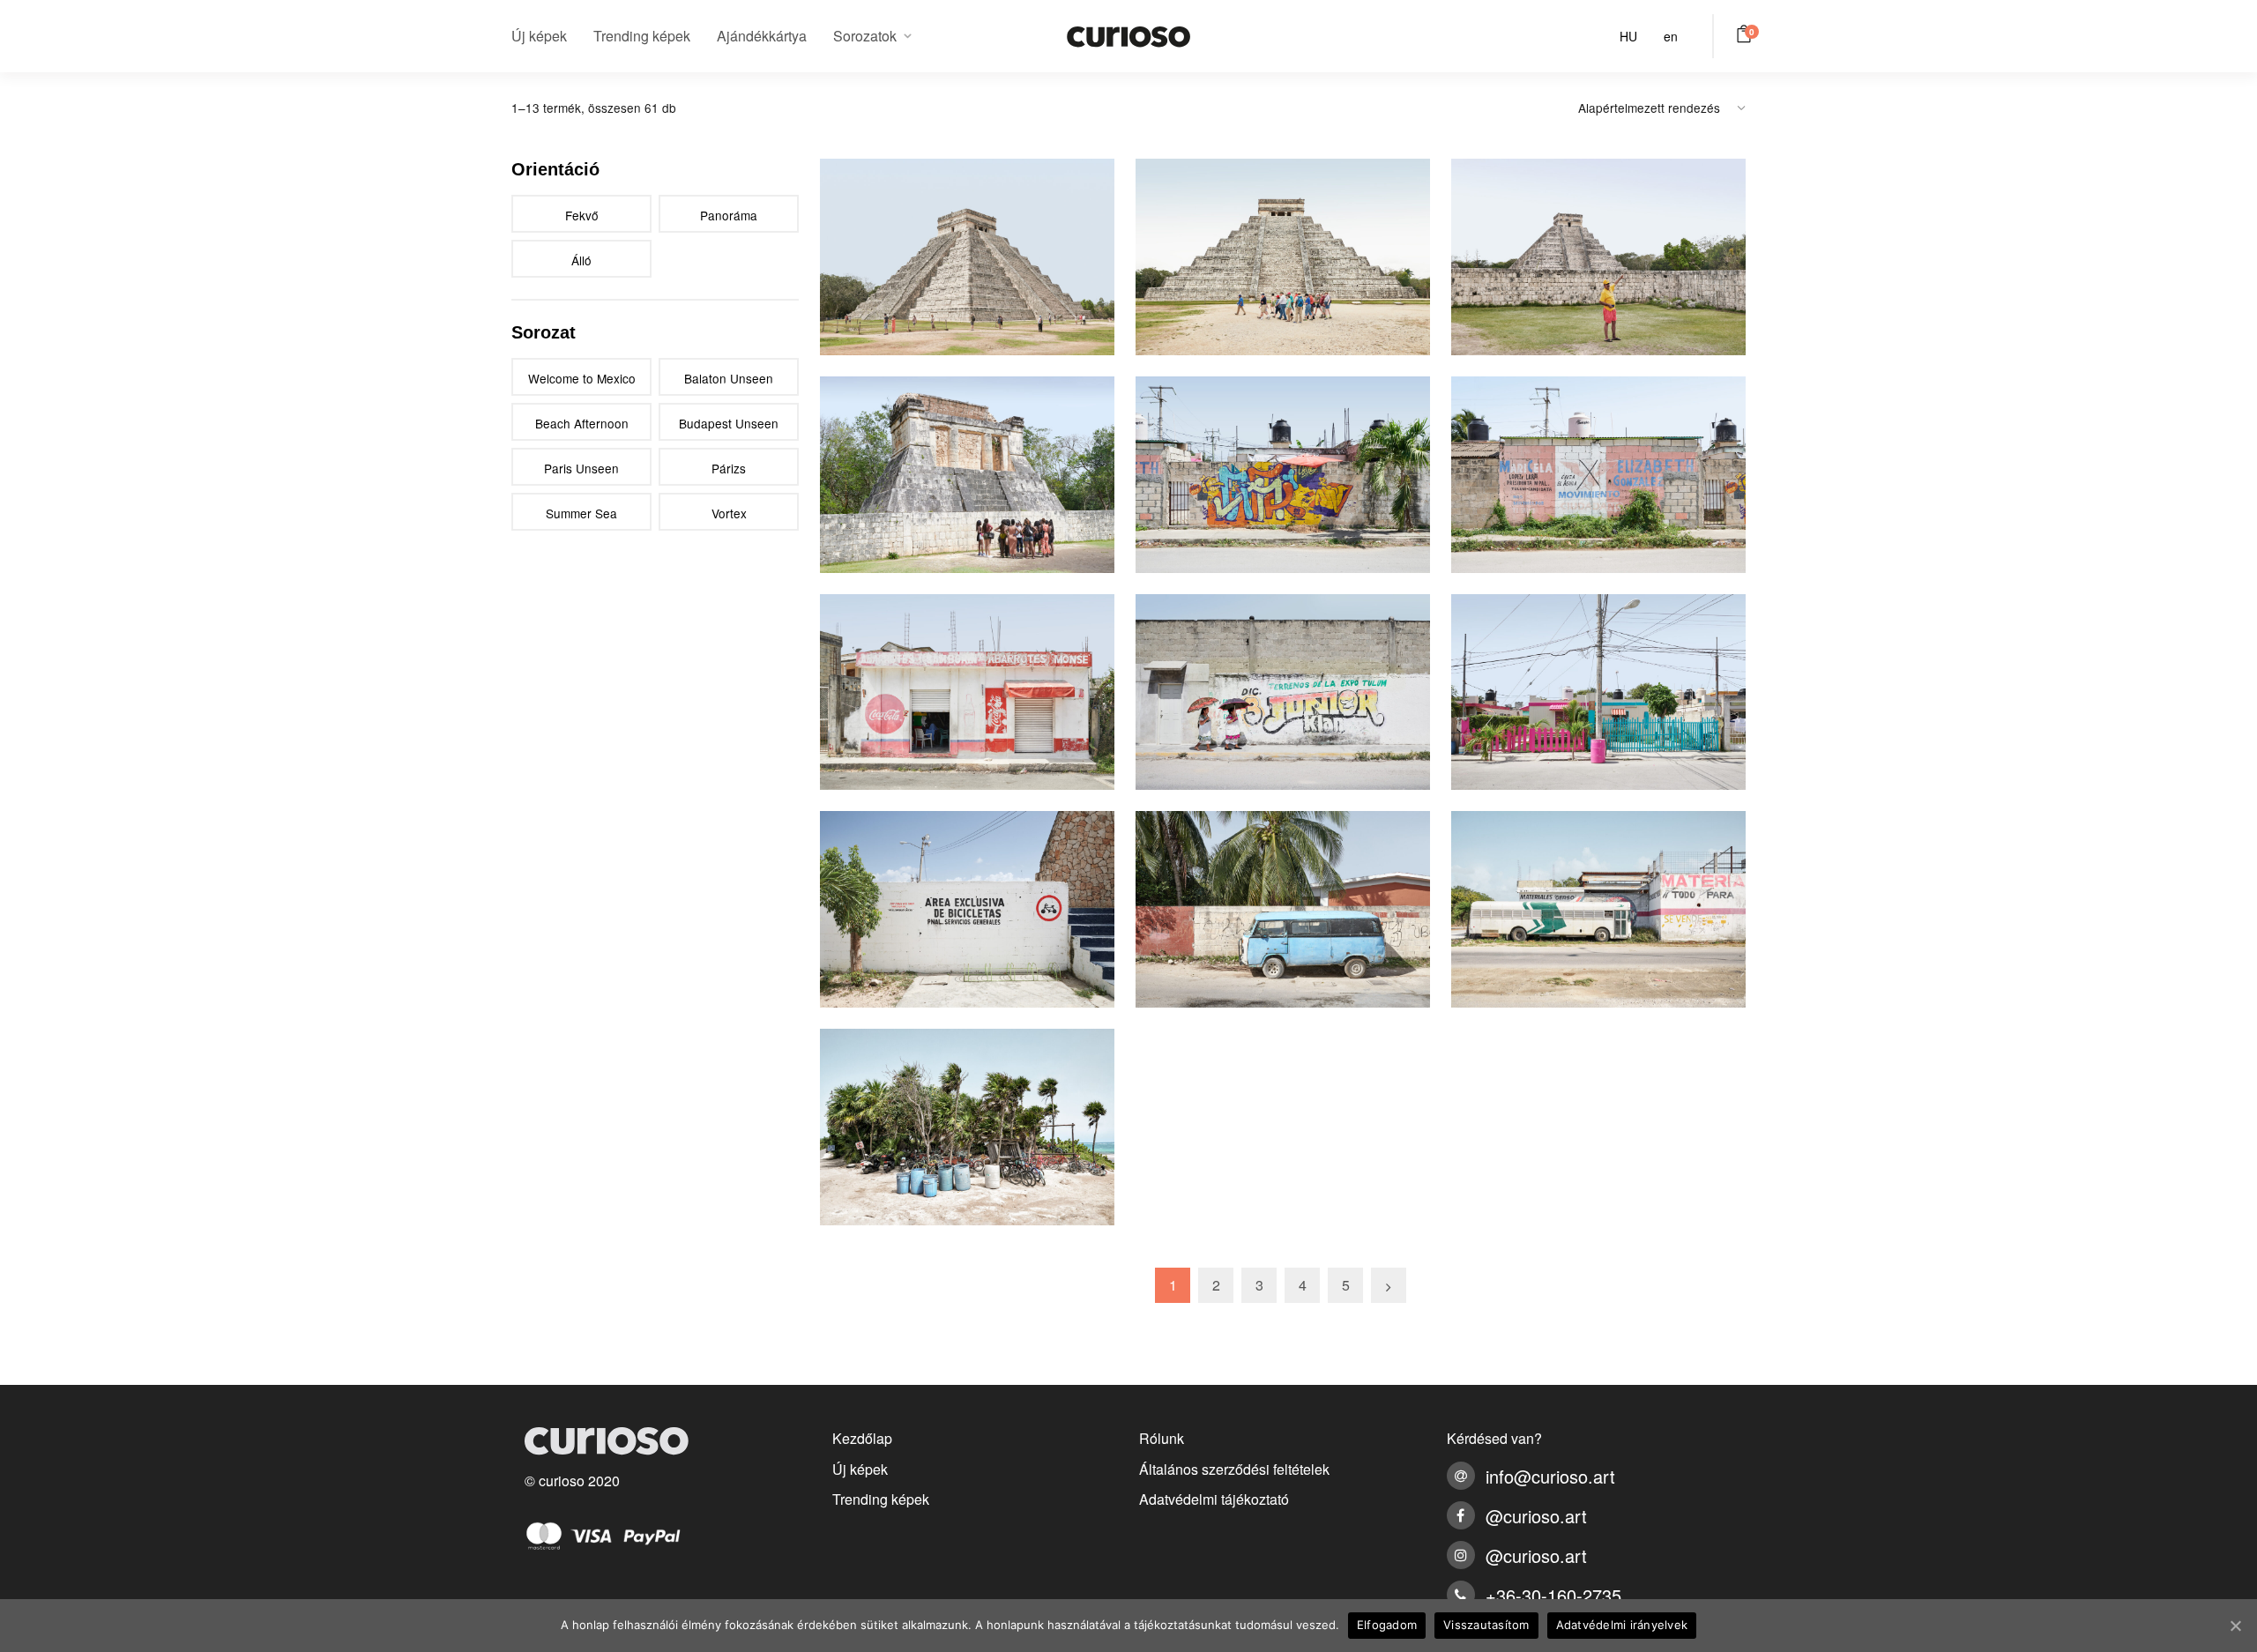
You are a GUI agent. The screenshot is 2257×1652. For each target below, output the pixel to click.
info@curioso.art (1550, 1476)
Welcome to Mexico (582, 378)
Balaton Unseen (729, 378)
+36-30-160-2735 (1553, 1595)
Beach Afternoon (582, 423)
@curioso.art (1536, 1516)
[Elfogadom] (2235, 1626)
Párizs (729, 468)
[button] (1747, 33)
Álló (581, 260)
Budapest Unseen (729, 423)
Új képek (539, 36)
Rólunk (1162, 1438)
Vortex (729, 513)
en (1671, 36)
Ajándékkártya (762, 36)
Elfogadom (1387, 1625)
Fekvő (582, 215)
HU (1628, 36)
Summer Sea (581, 513)
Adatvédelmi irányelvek (1622, 1625)
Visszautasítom (1486, 1625)
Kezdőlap (862, 1438)
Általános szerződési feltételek (1234, 1469)
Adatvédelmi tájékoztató (1214, 1499)
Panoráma (729, 215)
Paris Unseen (581, 468)
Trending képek (642, 36)
